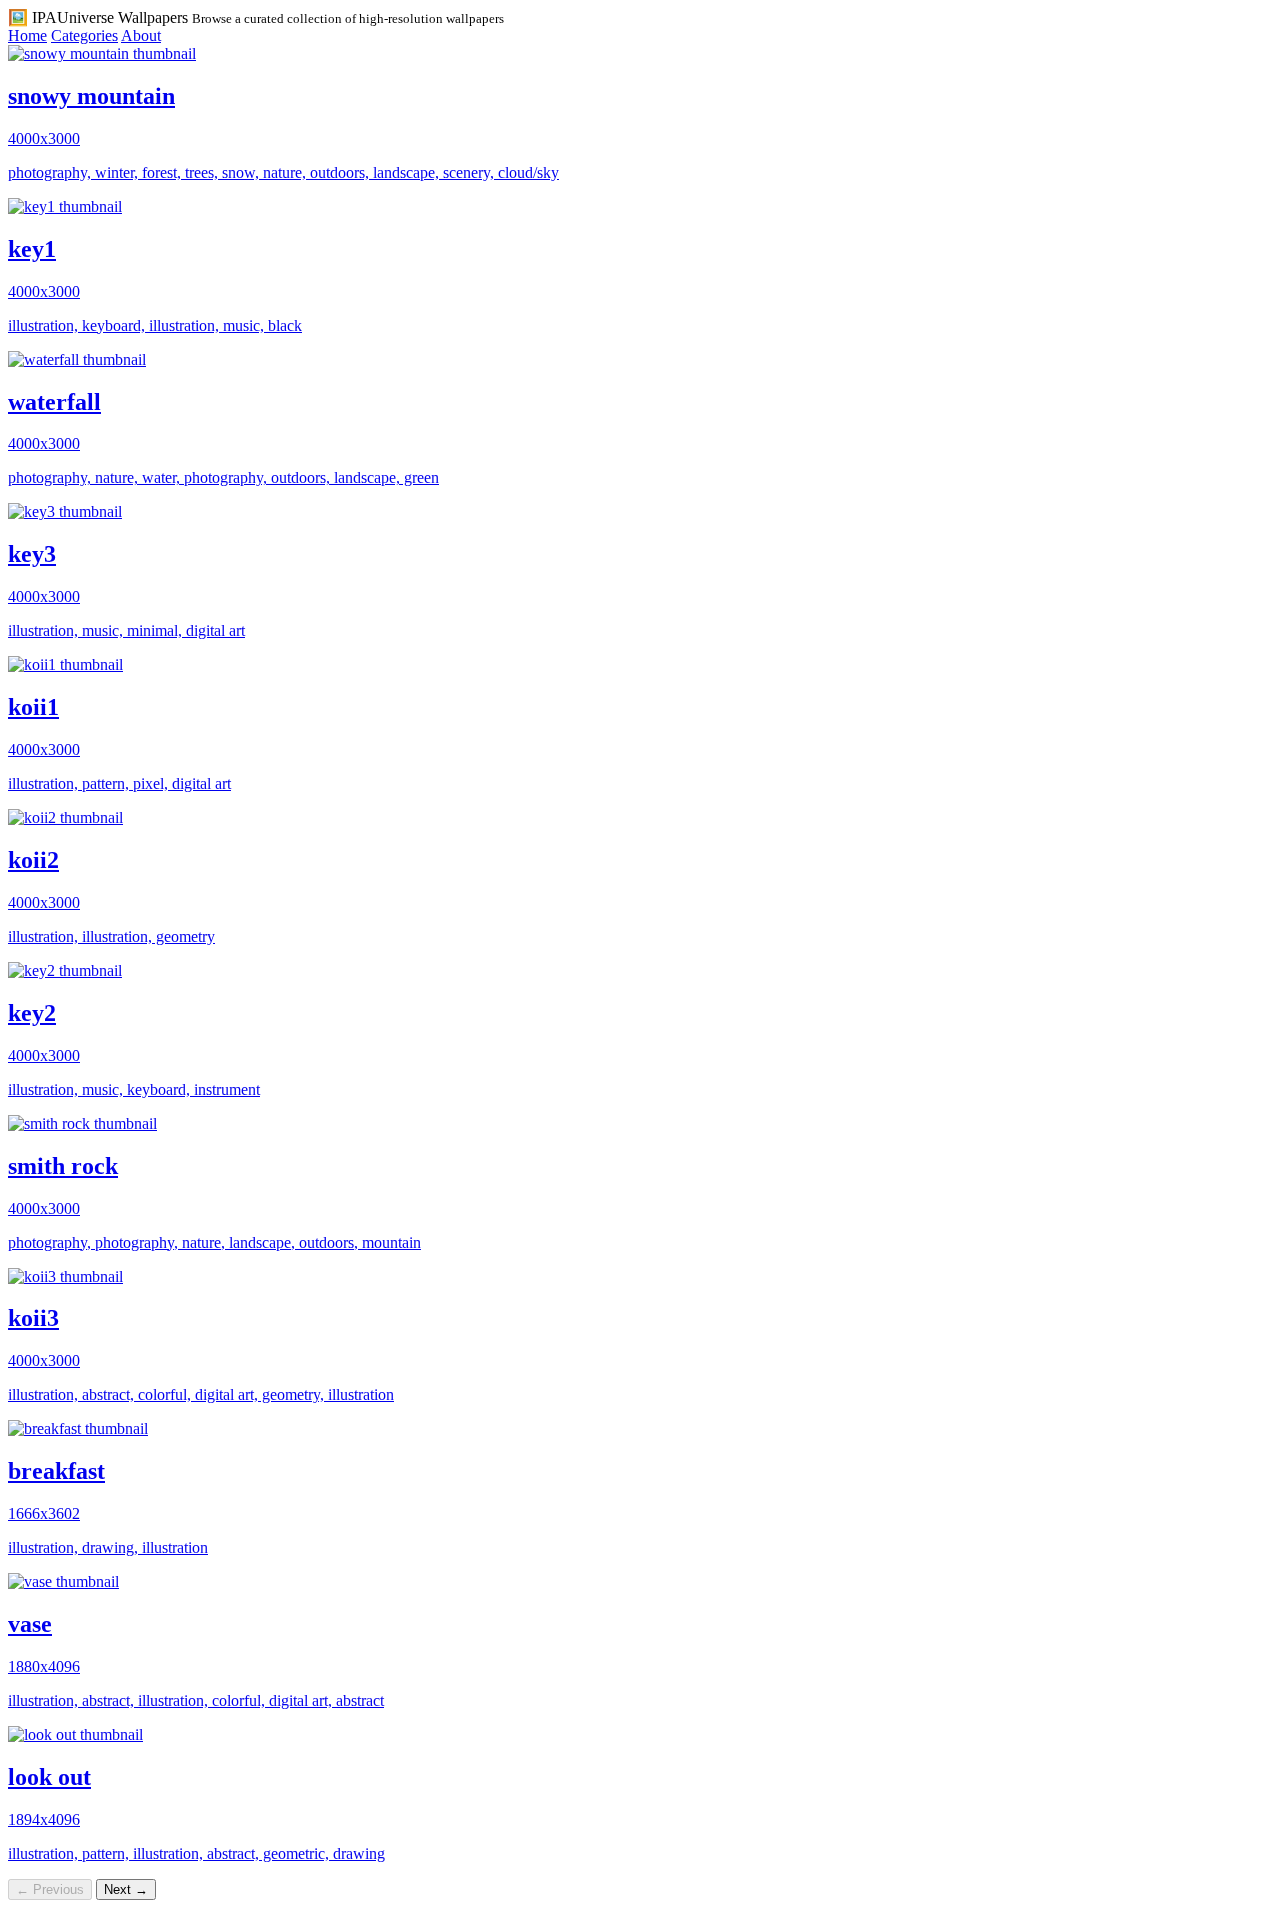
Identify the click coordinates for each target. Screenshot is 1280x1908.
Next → (126, 1889)
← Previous (50, 1889)
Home (27, 35)
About (141, 35)
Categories (84, 35)
